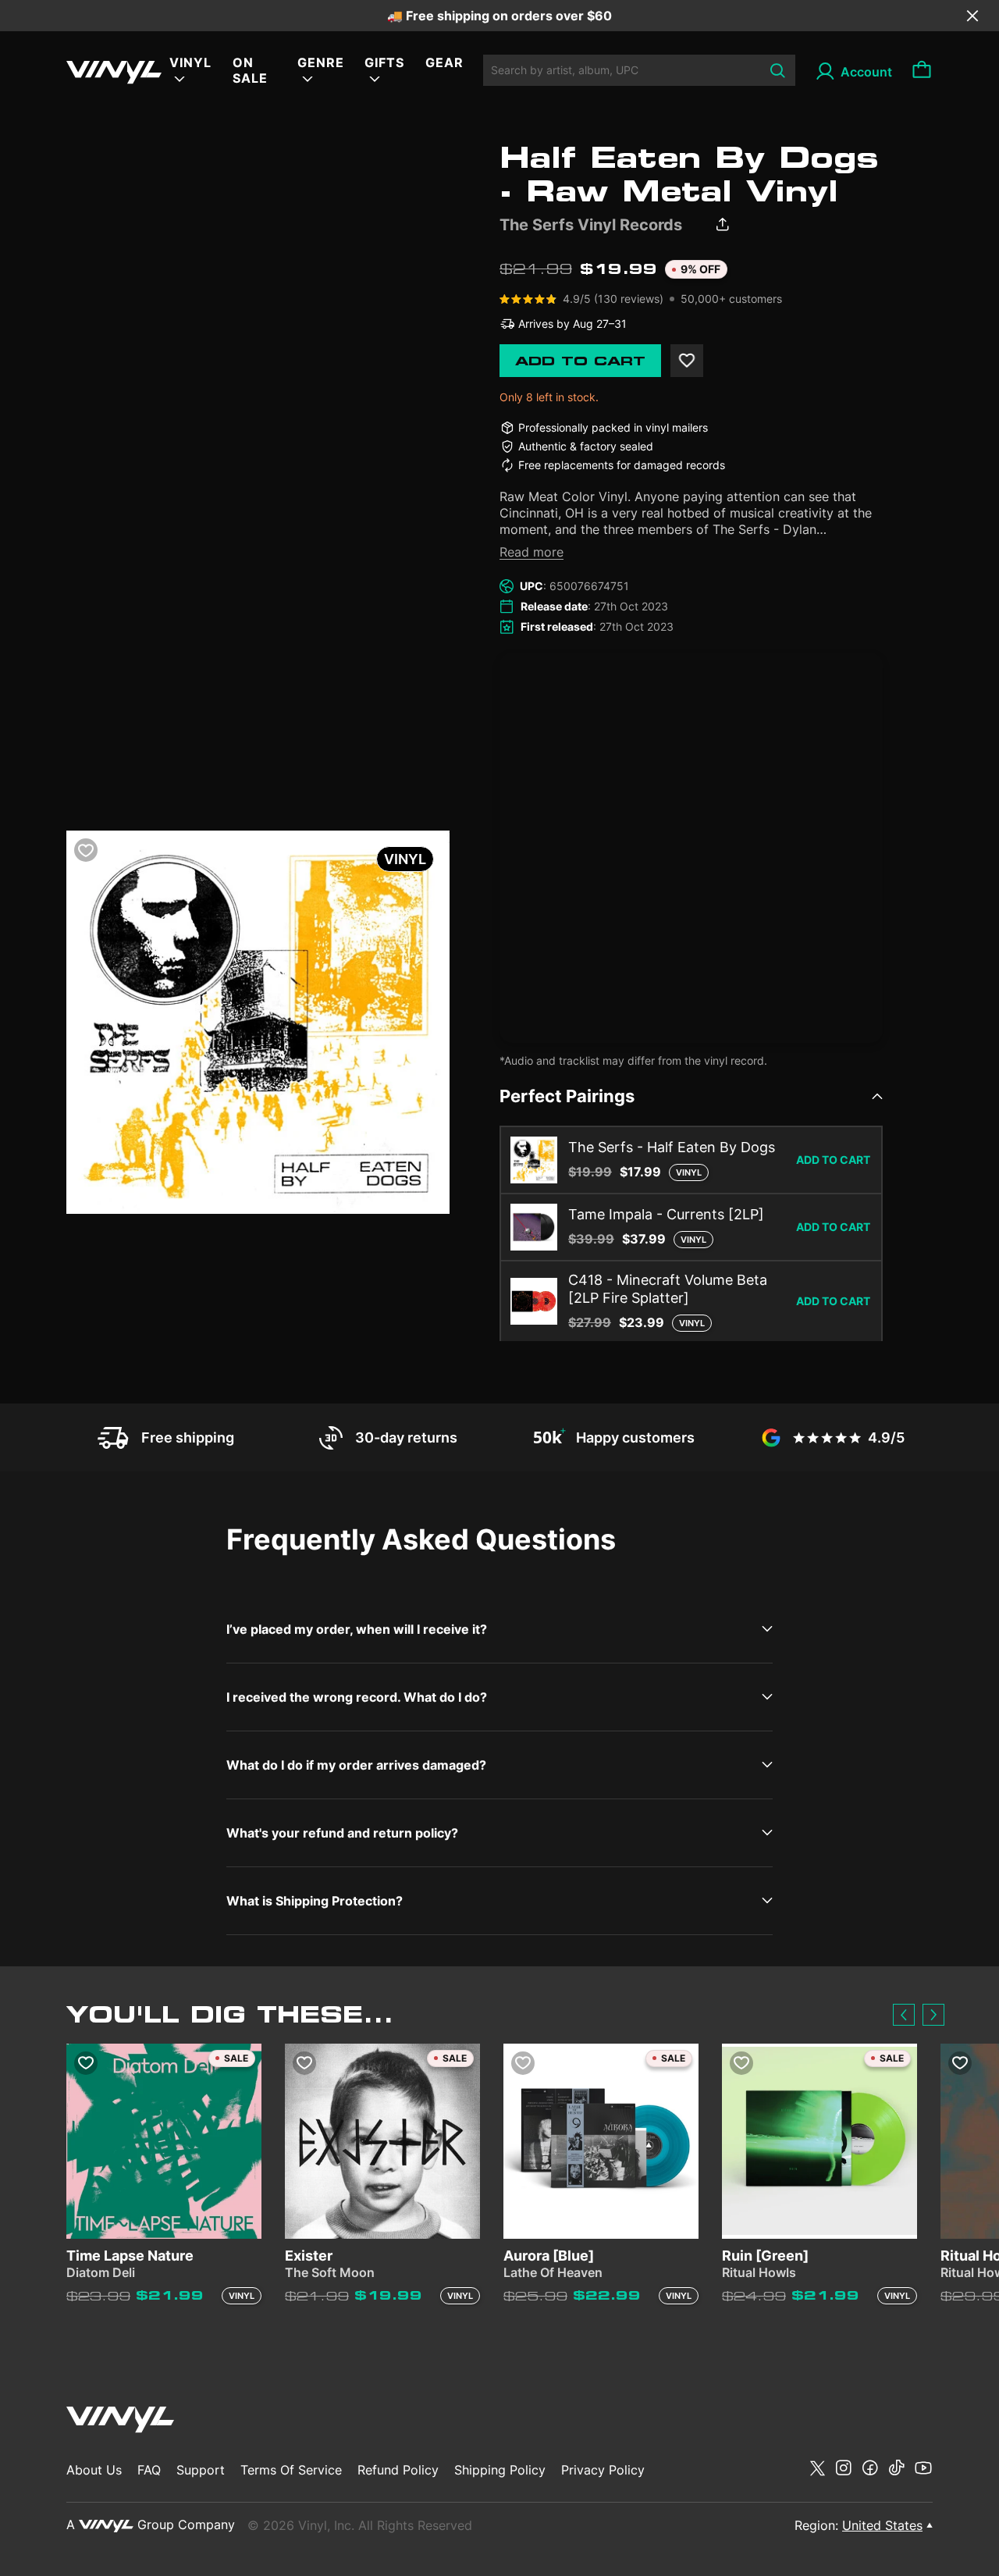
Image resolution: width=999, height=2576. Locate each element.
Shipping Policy (500, 2470)
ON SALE (250, 70)
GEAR (444, 62)
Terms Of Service (291, 2470)
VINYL (190, 62)
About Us (94, 2470)
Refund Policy (398, 2470)
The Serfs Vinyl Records (591, 225)
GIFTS (384, 62)
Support (201, 2470)
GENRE (321, 62)
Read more (531, 552)
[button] (904, 2015)
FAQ (149, 2470)
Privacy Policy (603, 2470)
